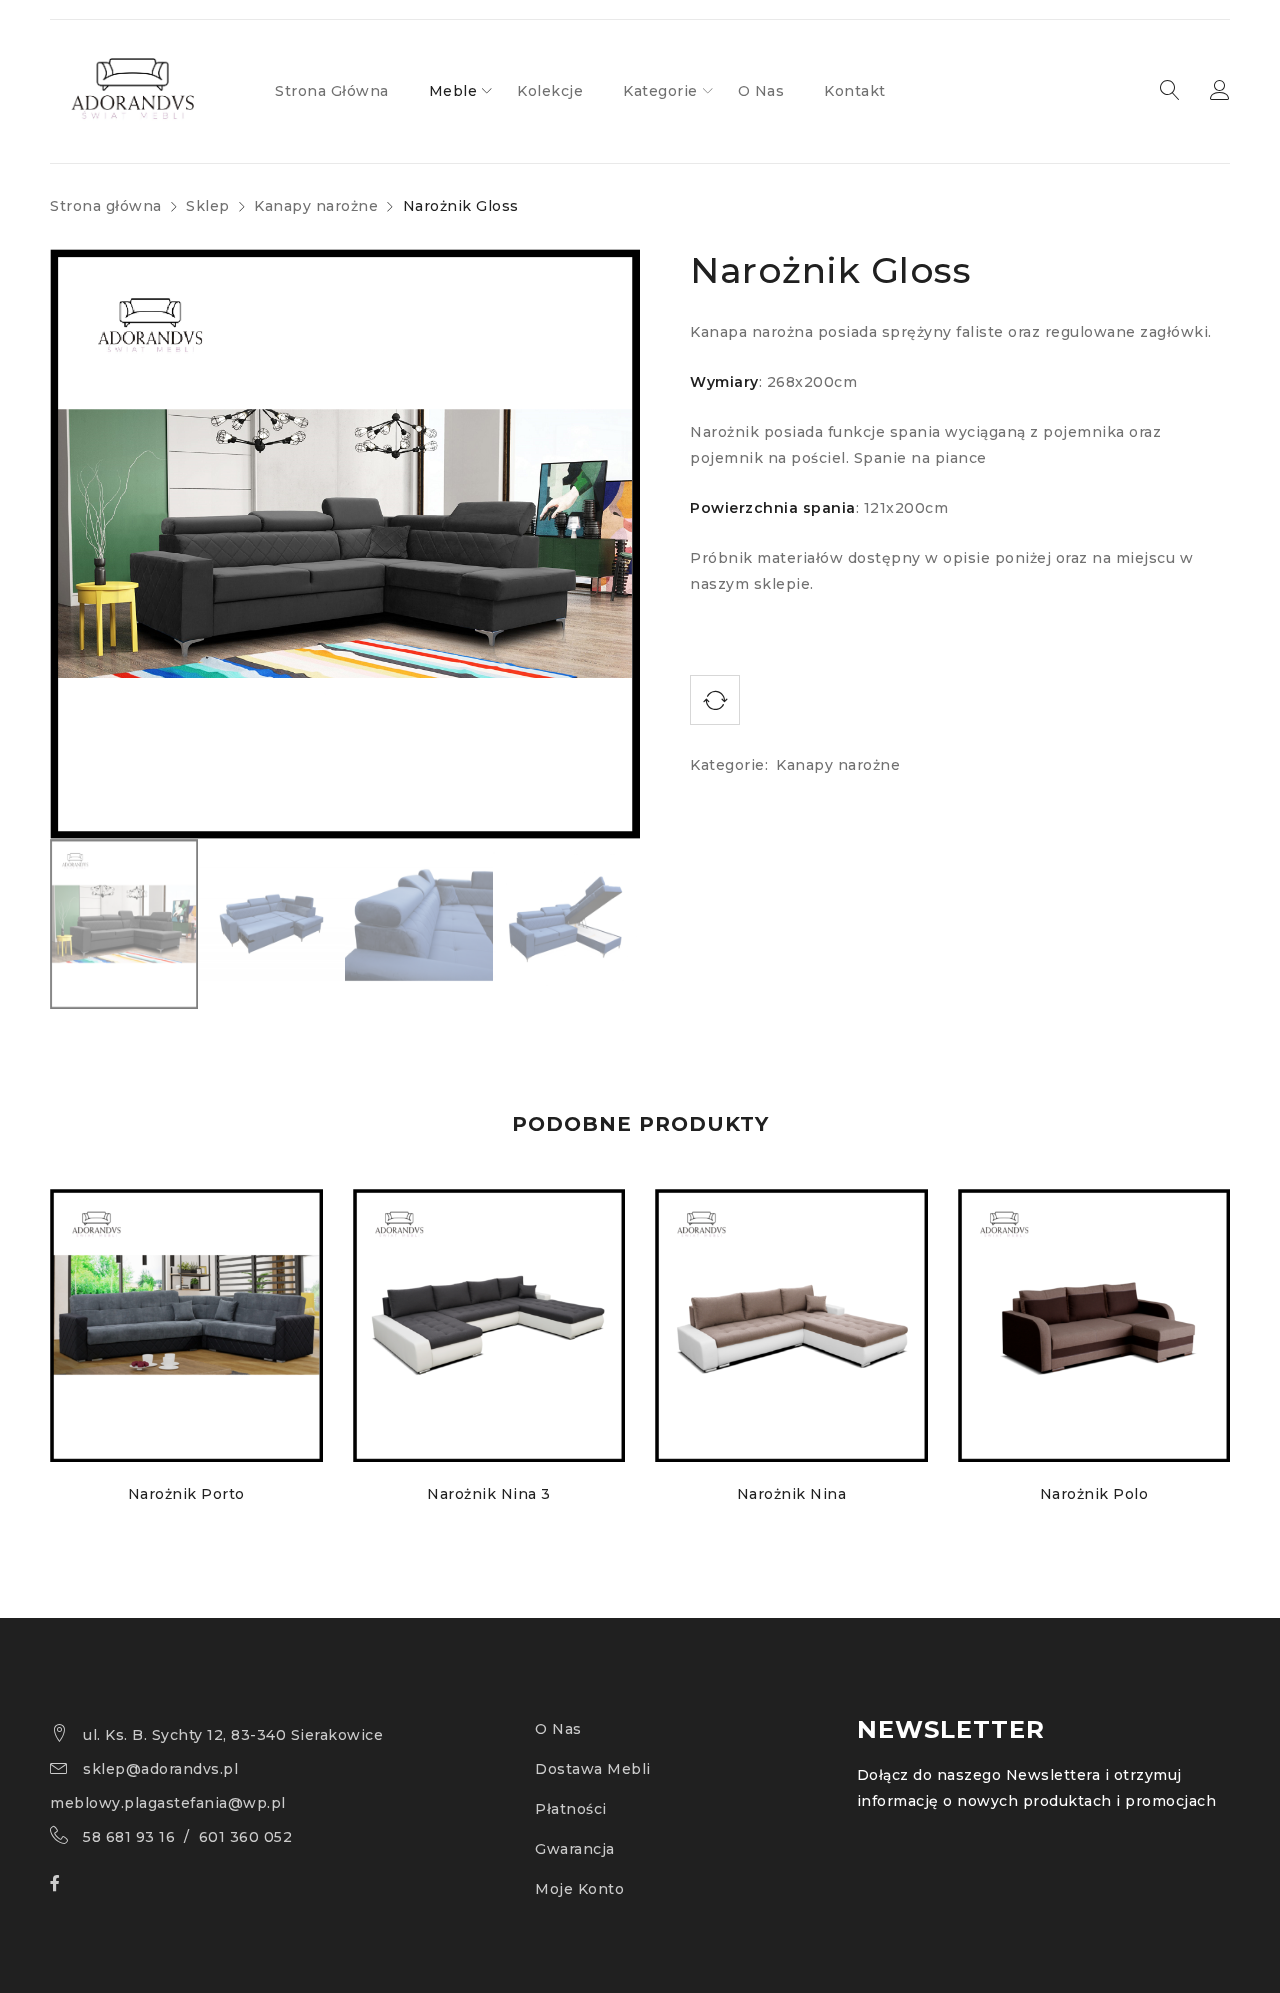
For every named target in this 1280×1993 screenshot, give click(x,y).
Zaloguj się (1220, 91)
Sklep (208, 206)
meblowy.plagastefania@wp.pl (168, 1803)
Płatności (571, 1809)
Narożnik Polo (1094, 1494)
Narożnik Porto (186, 1494)
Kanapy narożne (316, 206)
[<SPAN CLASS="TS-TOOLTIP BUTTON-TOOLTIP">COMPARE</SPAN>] (715, 700)
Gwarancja (575, 1849)
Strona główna (106, 206)
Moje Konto (579, 1889)
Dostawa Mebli (593, 1769)
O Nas (558, 1729)
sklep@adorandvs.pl (160, 1769)
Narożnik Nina (792, 1494)
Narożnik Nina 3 (489, 1494)
